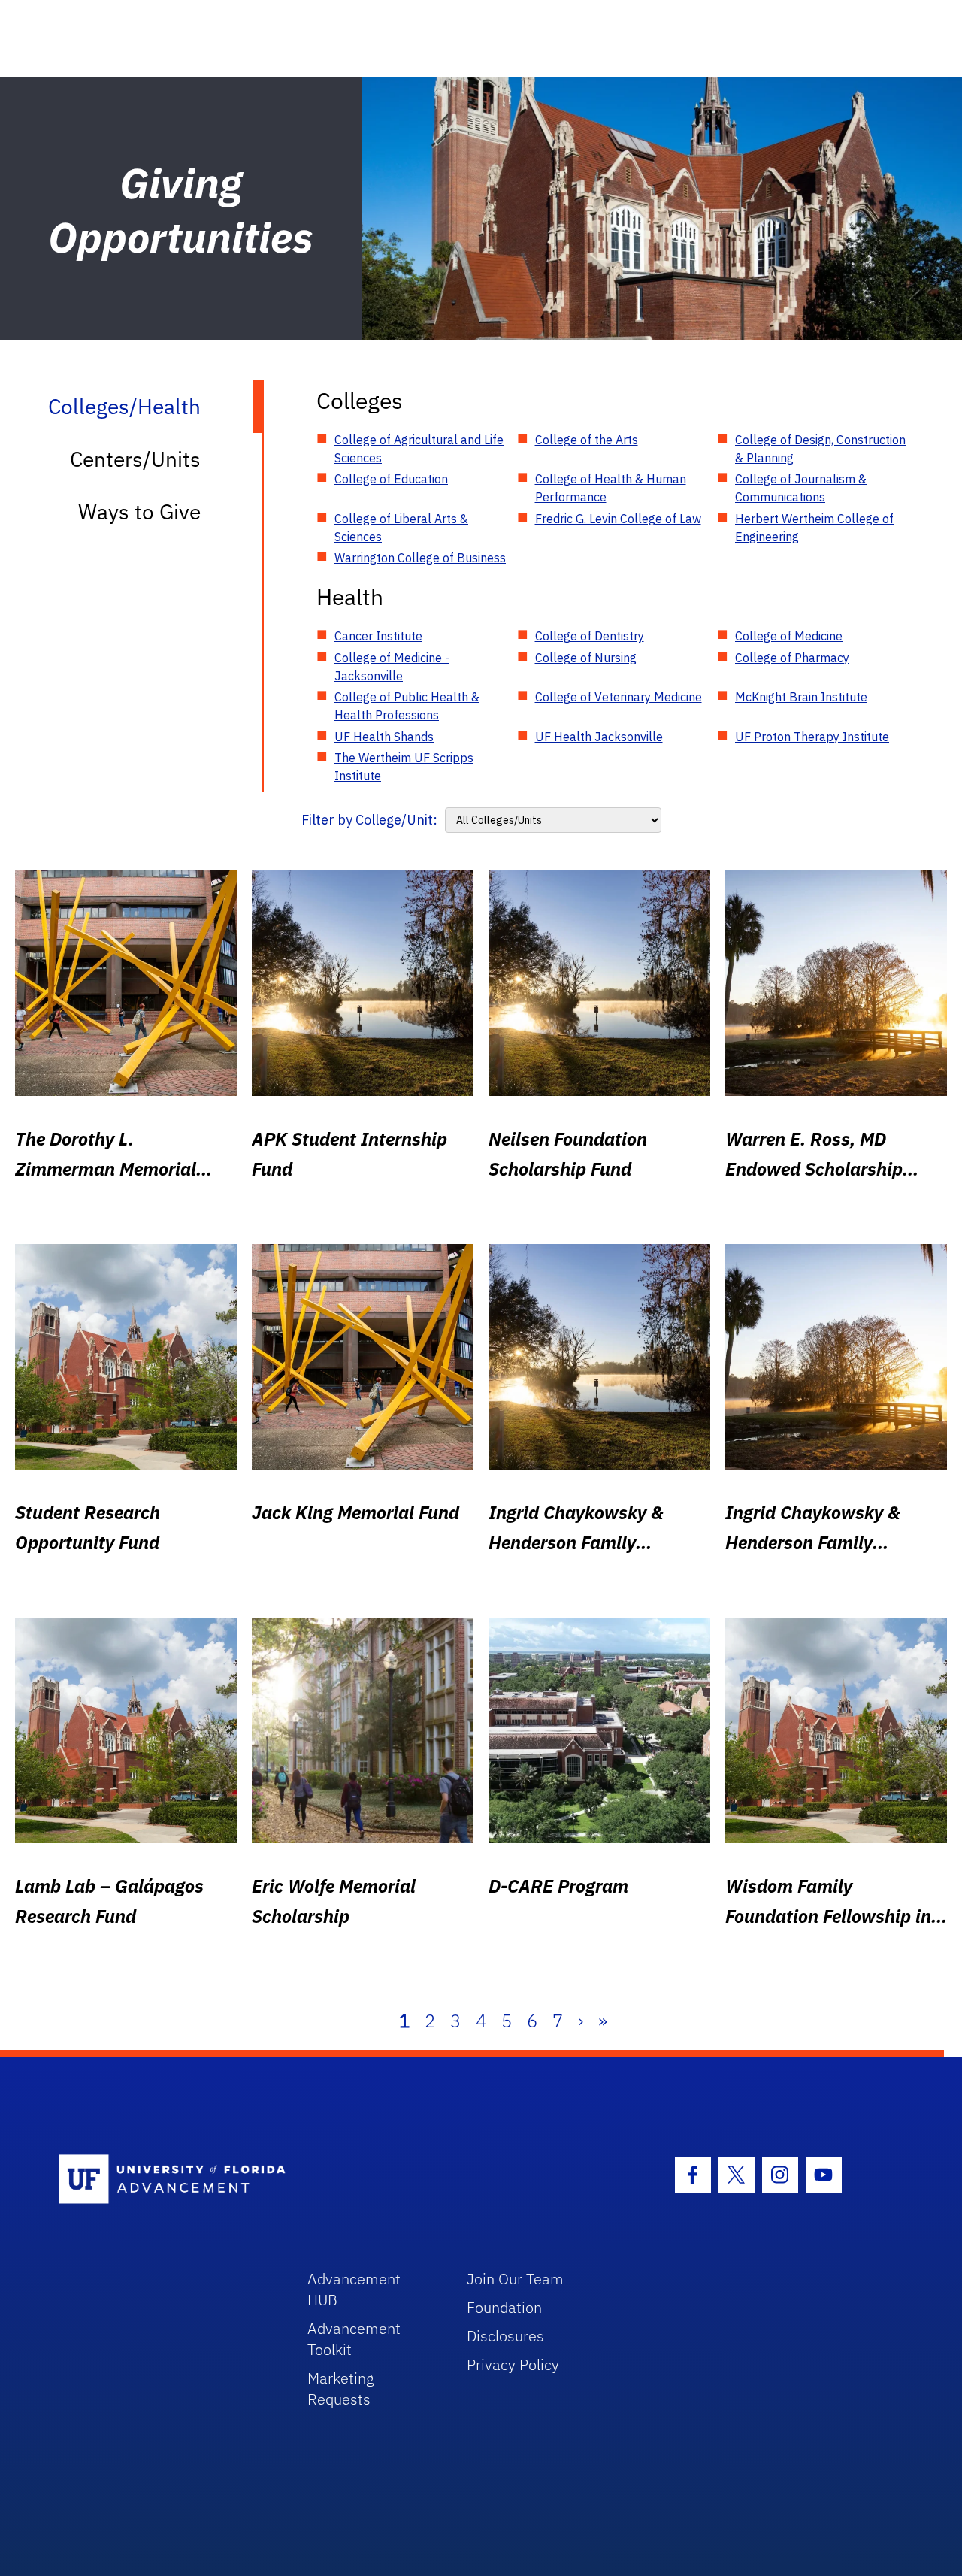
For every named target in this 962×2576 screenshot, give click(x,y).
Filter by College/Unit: (369, 820)
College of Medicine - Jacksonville (392, 667)
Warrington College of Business (420, 558)
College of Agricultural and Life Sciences (419, 449)
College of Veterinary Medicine (619, 697)
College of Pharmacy (792, 658)
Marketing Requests (341, 2388)
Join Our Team (515, 2279)
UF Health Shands (384, 737)
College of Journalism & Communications (801, 488)
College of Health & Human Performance (611, 488)
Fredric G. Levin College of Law (618, 519)
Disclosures (505, 2336)
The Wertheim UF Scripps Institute (404, 767)
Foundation (504, 2307)
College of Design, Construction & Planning (820, 449)
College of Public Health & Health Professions (407, 706)
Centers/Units (135, 459)
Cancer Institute (378, 636)
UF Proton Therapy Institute (812, 737)
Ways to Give (139, 512)
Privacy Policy (513, 2364)
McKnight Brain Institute (801, 697)
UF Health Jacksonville (599, 737)
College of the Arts (587, 440)
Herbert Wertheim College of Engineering (814, 528)
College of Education (391, 479)
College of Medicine (789, 636)
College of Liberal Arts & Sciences (401, 528)
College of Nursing (586, 658)
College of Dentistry (590, 636)
